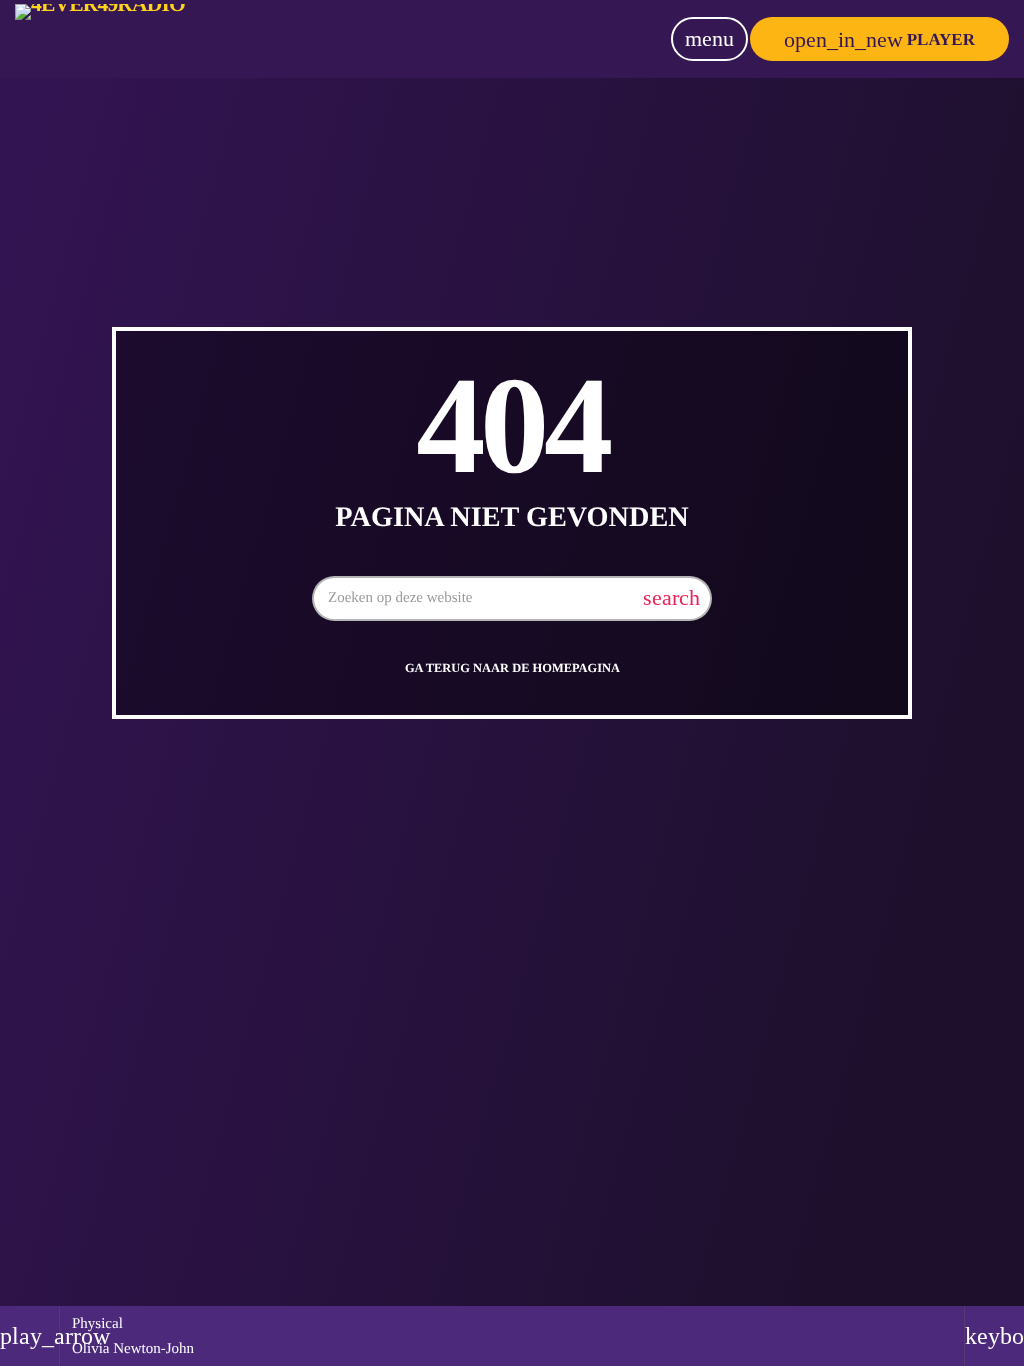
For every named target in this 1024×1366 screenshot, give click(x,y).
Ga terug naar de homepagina (512, 668)
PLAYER (879, 39)
